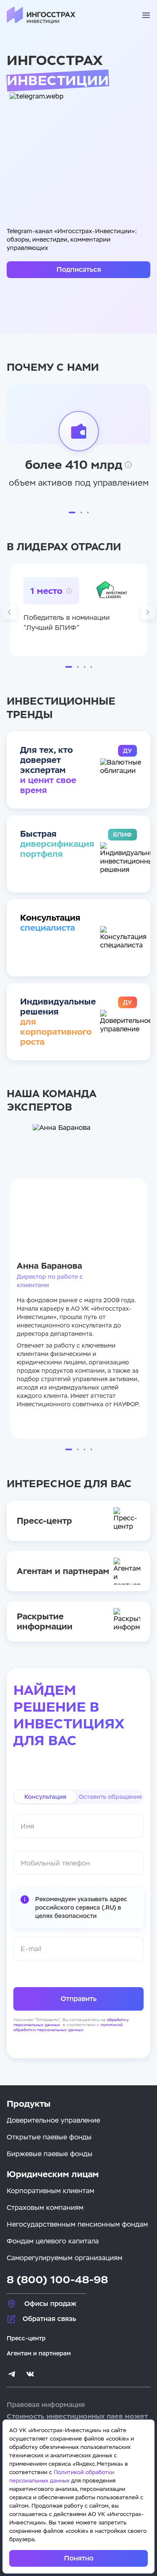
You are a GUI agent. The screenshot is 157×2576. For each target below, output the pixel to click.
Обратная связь (49, 2319)
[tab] (45, 1797)
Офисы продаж (50, 2304)
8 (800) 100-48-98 (57, 2280)
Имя (27, 1826)
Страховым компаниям (45, 2208)
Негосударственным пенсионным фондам (77, 2224)
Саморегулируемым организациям (64, 2258)
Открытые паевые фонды (49, 2137)
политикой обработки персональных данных (68, 2027)
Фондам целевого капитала (53, 2241)
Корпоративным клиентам (50, 2191)
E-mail (31, 1949)
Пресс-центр (26, 2338)
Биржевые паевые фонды (50, 2154)
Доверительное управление (53, 2120)
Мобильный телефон (55, 1863)
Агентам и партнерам (39, 2353)
